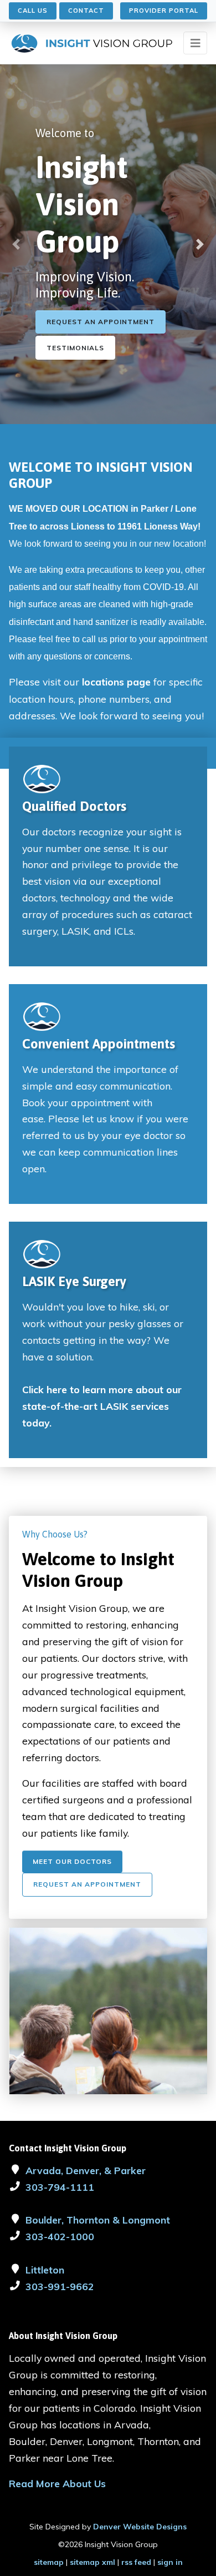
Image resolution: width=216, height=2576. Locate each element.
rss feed (136, 2562)
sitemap (49, 2562)
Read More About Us (57, 2483)
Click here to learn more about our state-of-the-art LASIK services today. (102, 1406)
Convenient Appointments (99, 1044)
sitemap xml (92, 2562)
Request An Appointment (87, 1884)
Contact (86, 11)
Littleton (45, 2270)
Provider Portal (164, 11)
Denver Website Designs (140, 2527)
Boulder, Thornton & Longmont (98, 2220)
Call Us (33, 11)
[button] (16, 244)
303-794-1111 (60, 2187)
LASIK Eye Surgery (74, 1281)
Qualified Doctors (74, 806)
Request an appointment (101, 322)
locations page (116, 682)
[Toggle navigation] (195, 43)
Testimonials (75, 348)
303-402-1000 (60, 2236)
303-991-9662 (60, 2286)
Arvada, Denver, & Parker (86, 2170)
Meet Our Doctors (72, 1861)
